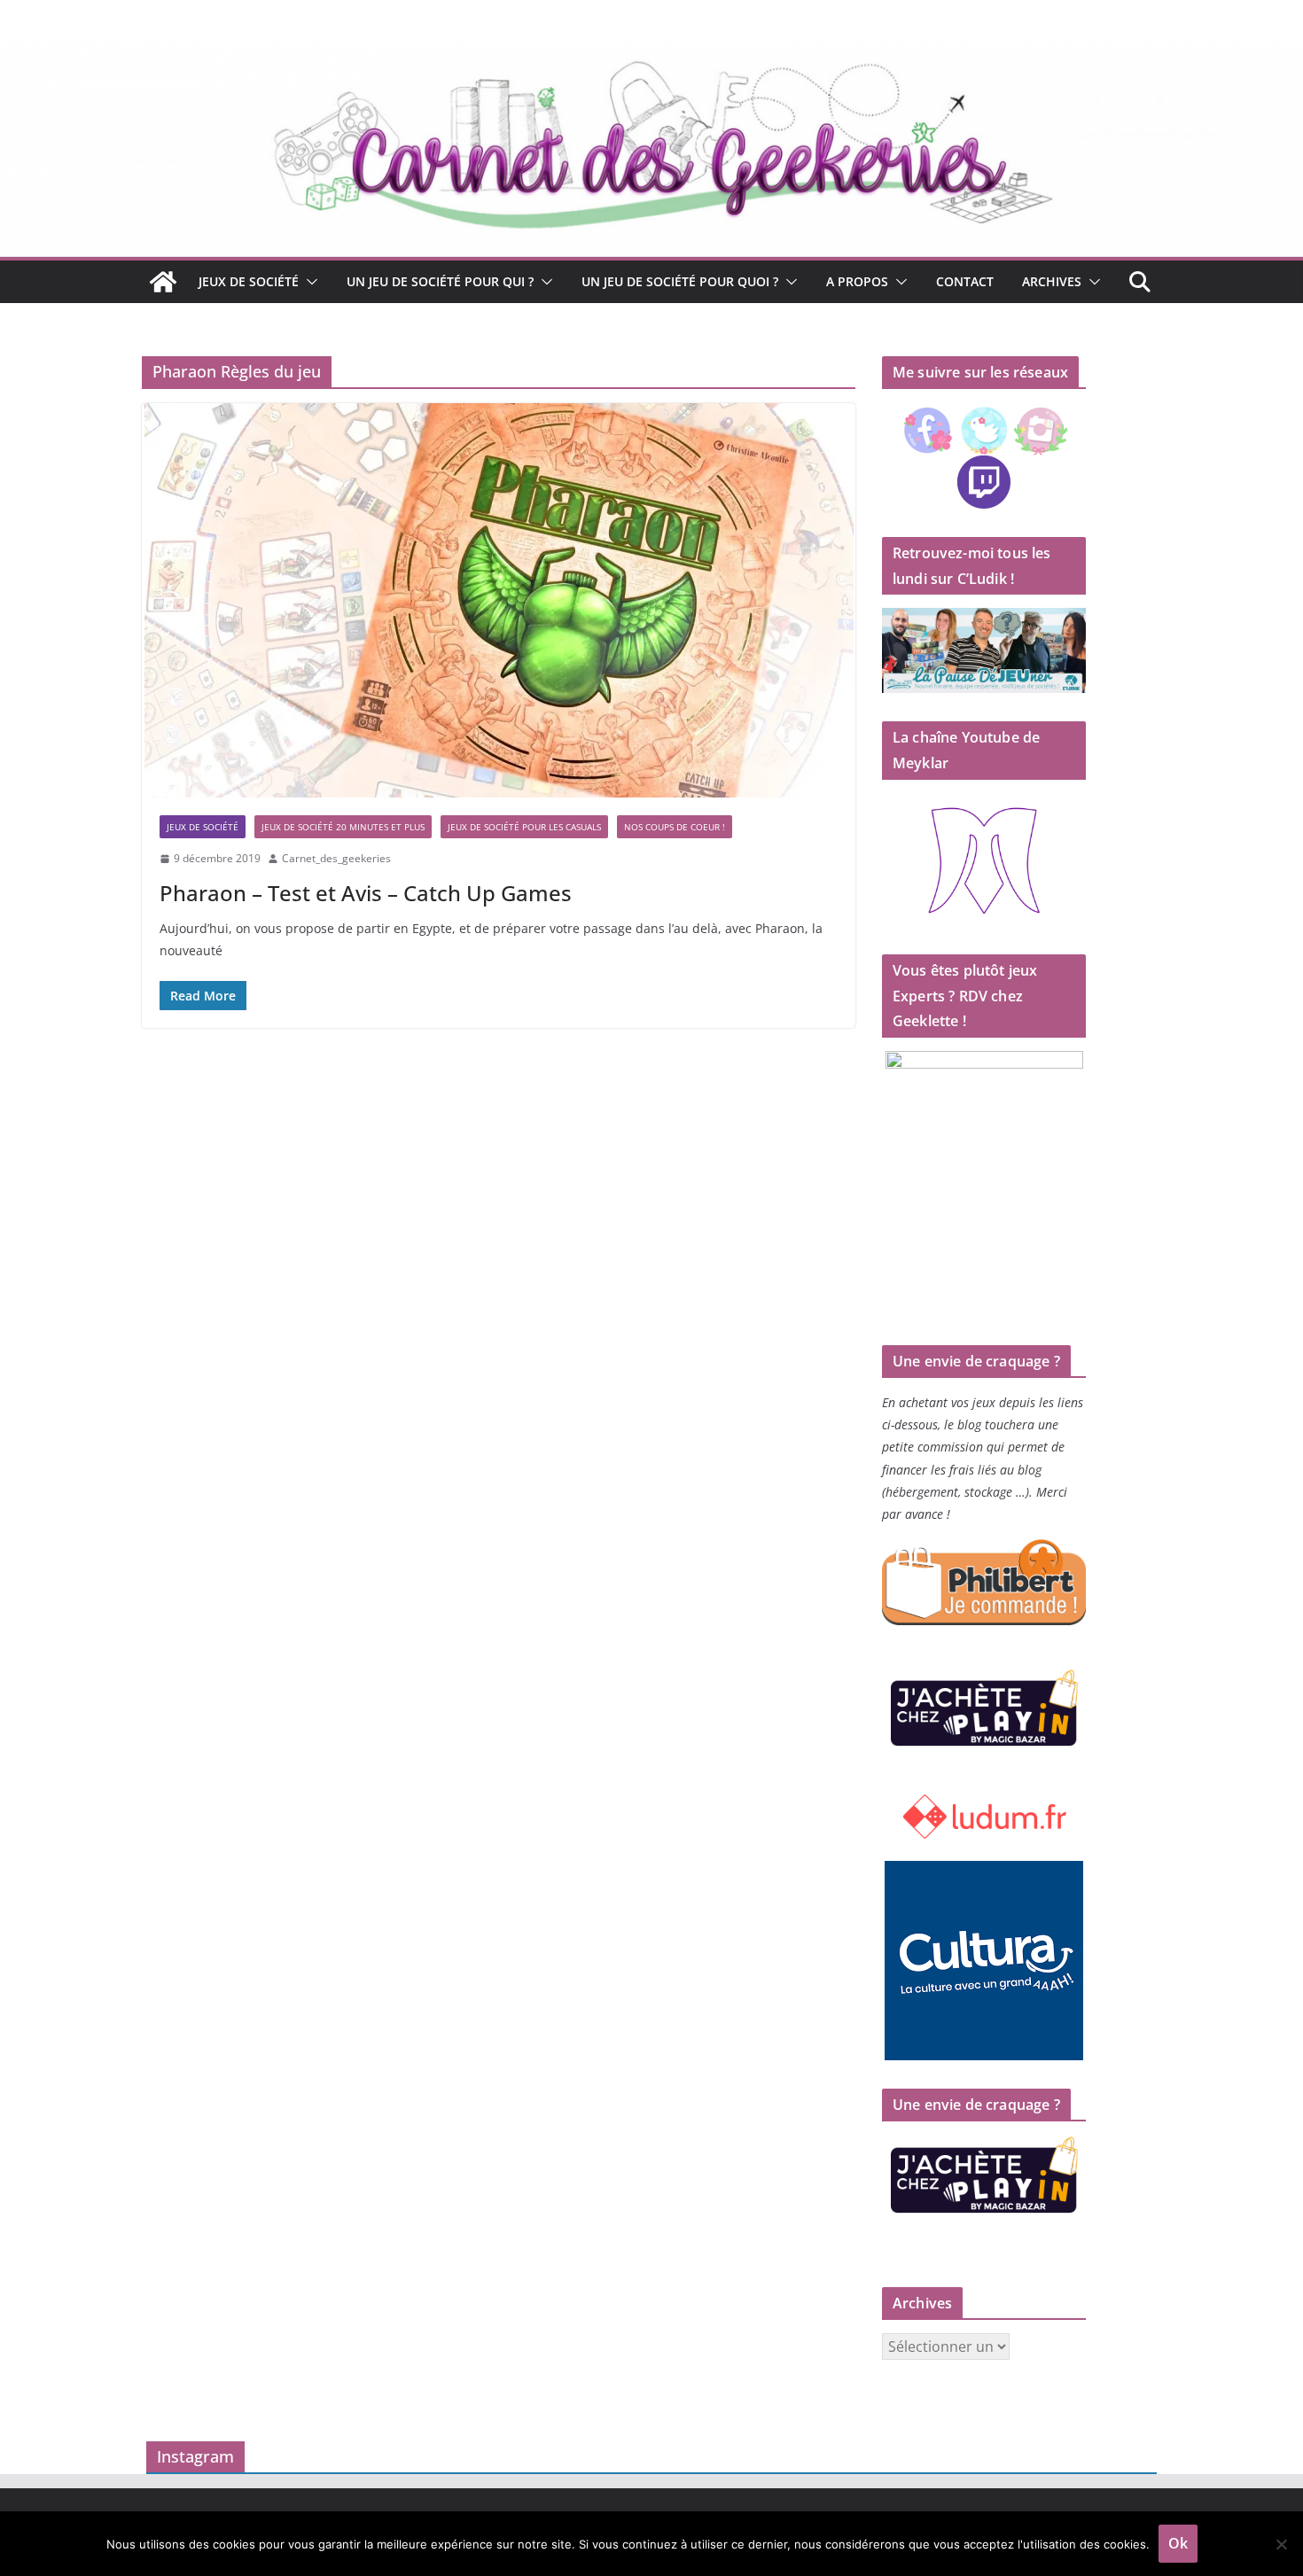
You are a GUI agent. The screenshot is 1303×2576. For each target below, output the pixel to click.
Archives (1052, 281)
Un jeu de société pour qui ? (440, 281)
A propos (857, 281)
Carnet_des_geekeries (336, 858)
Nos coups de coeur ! (675, 827)
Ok (1178, 2543)
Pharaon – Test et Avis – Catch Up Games (366, 893)
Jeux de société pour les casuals (524, 827)
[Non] (1281, 2544)
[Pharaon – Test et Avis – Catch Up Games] (499, 600)
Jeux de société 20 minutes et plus (343, 827)
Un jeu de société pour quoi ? (680, 281)
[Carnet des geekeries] (651, 55)
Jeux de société (249, 281)
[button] (308, 282)
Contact (965, 281)
